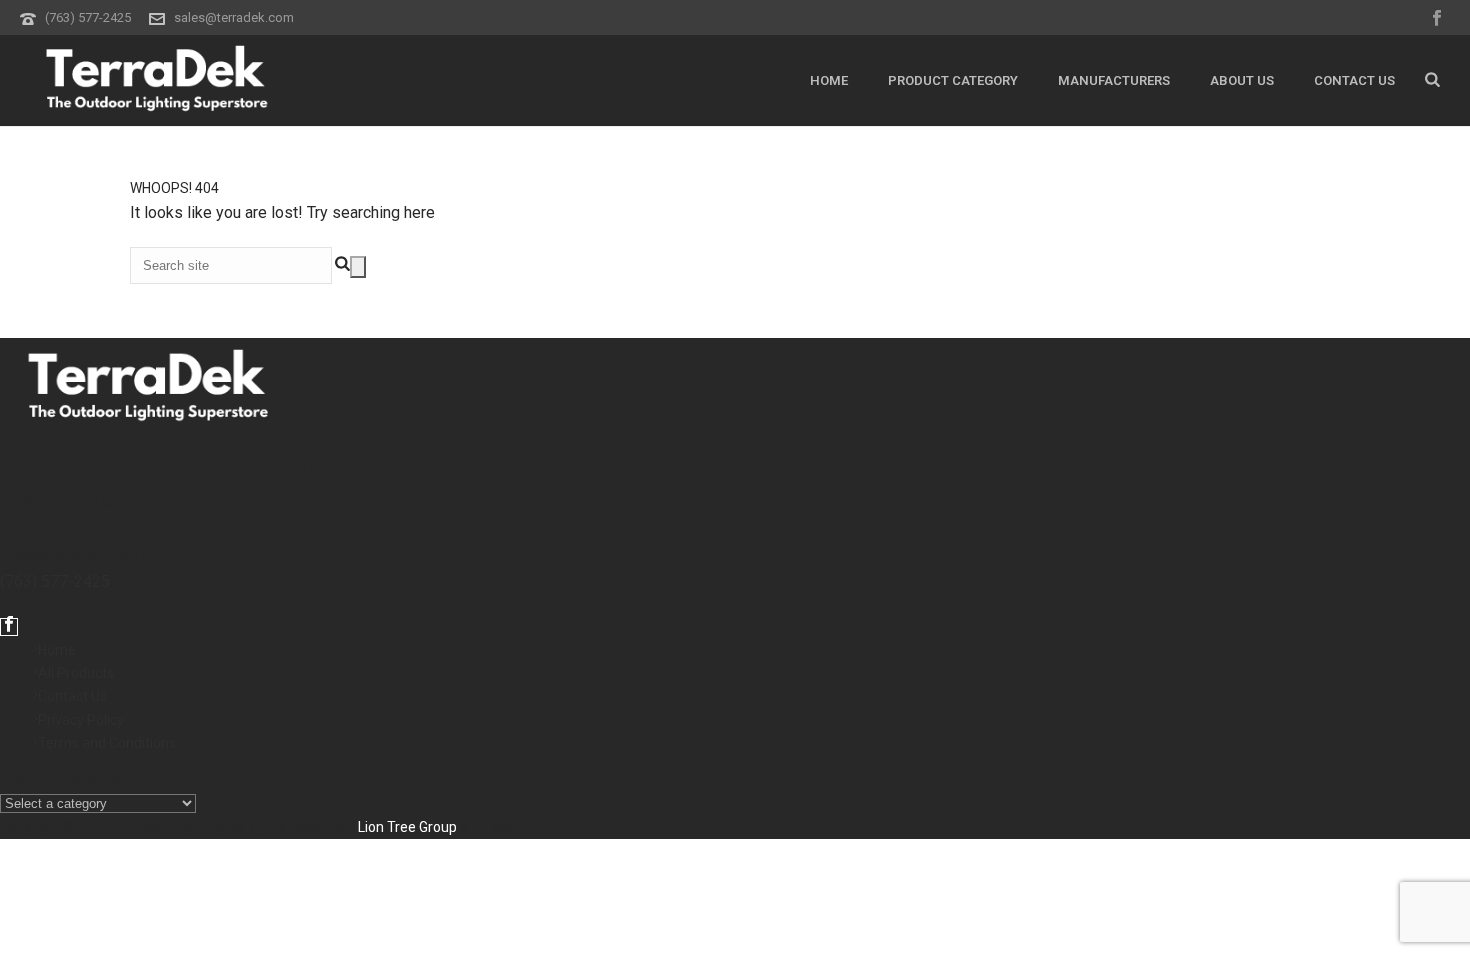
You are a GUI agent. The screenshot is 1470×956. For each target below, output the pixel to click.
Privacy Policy (81, 720)
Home (829, 80)
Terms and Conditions (107, 743)
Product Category (953, 80)
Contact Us (1354, 80)
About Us (1242, 80)
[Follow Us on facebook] (9, 627)
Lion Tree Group (407, 827)
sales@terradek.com (234, 17)
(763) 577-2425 (88, 17)
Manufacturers (1114, 80)
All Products (76, 673)
